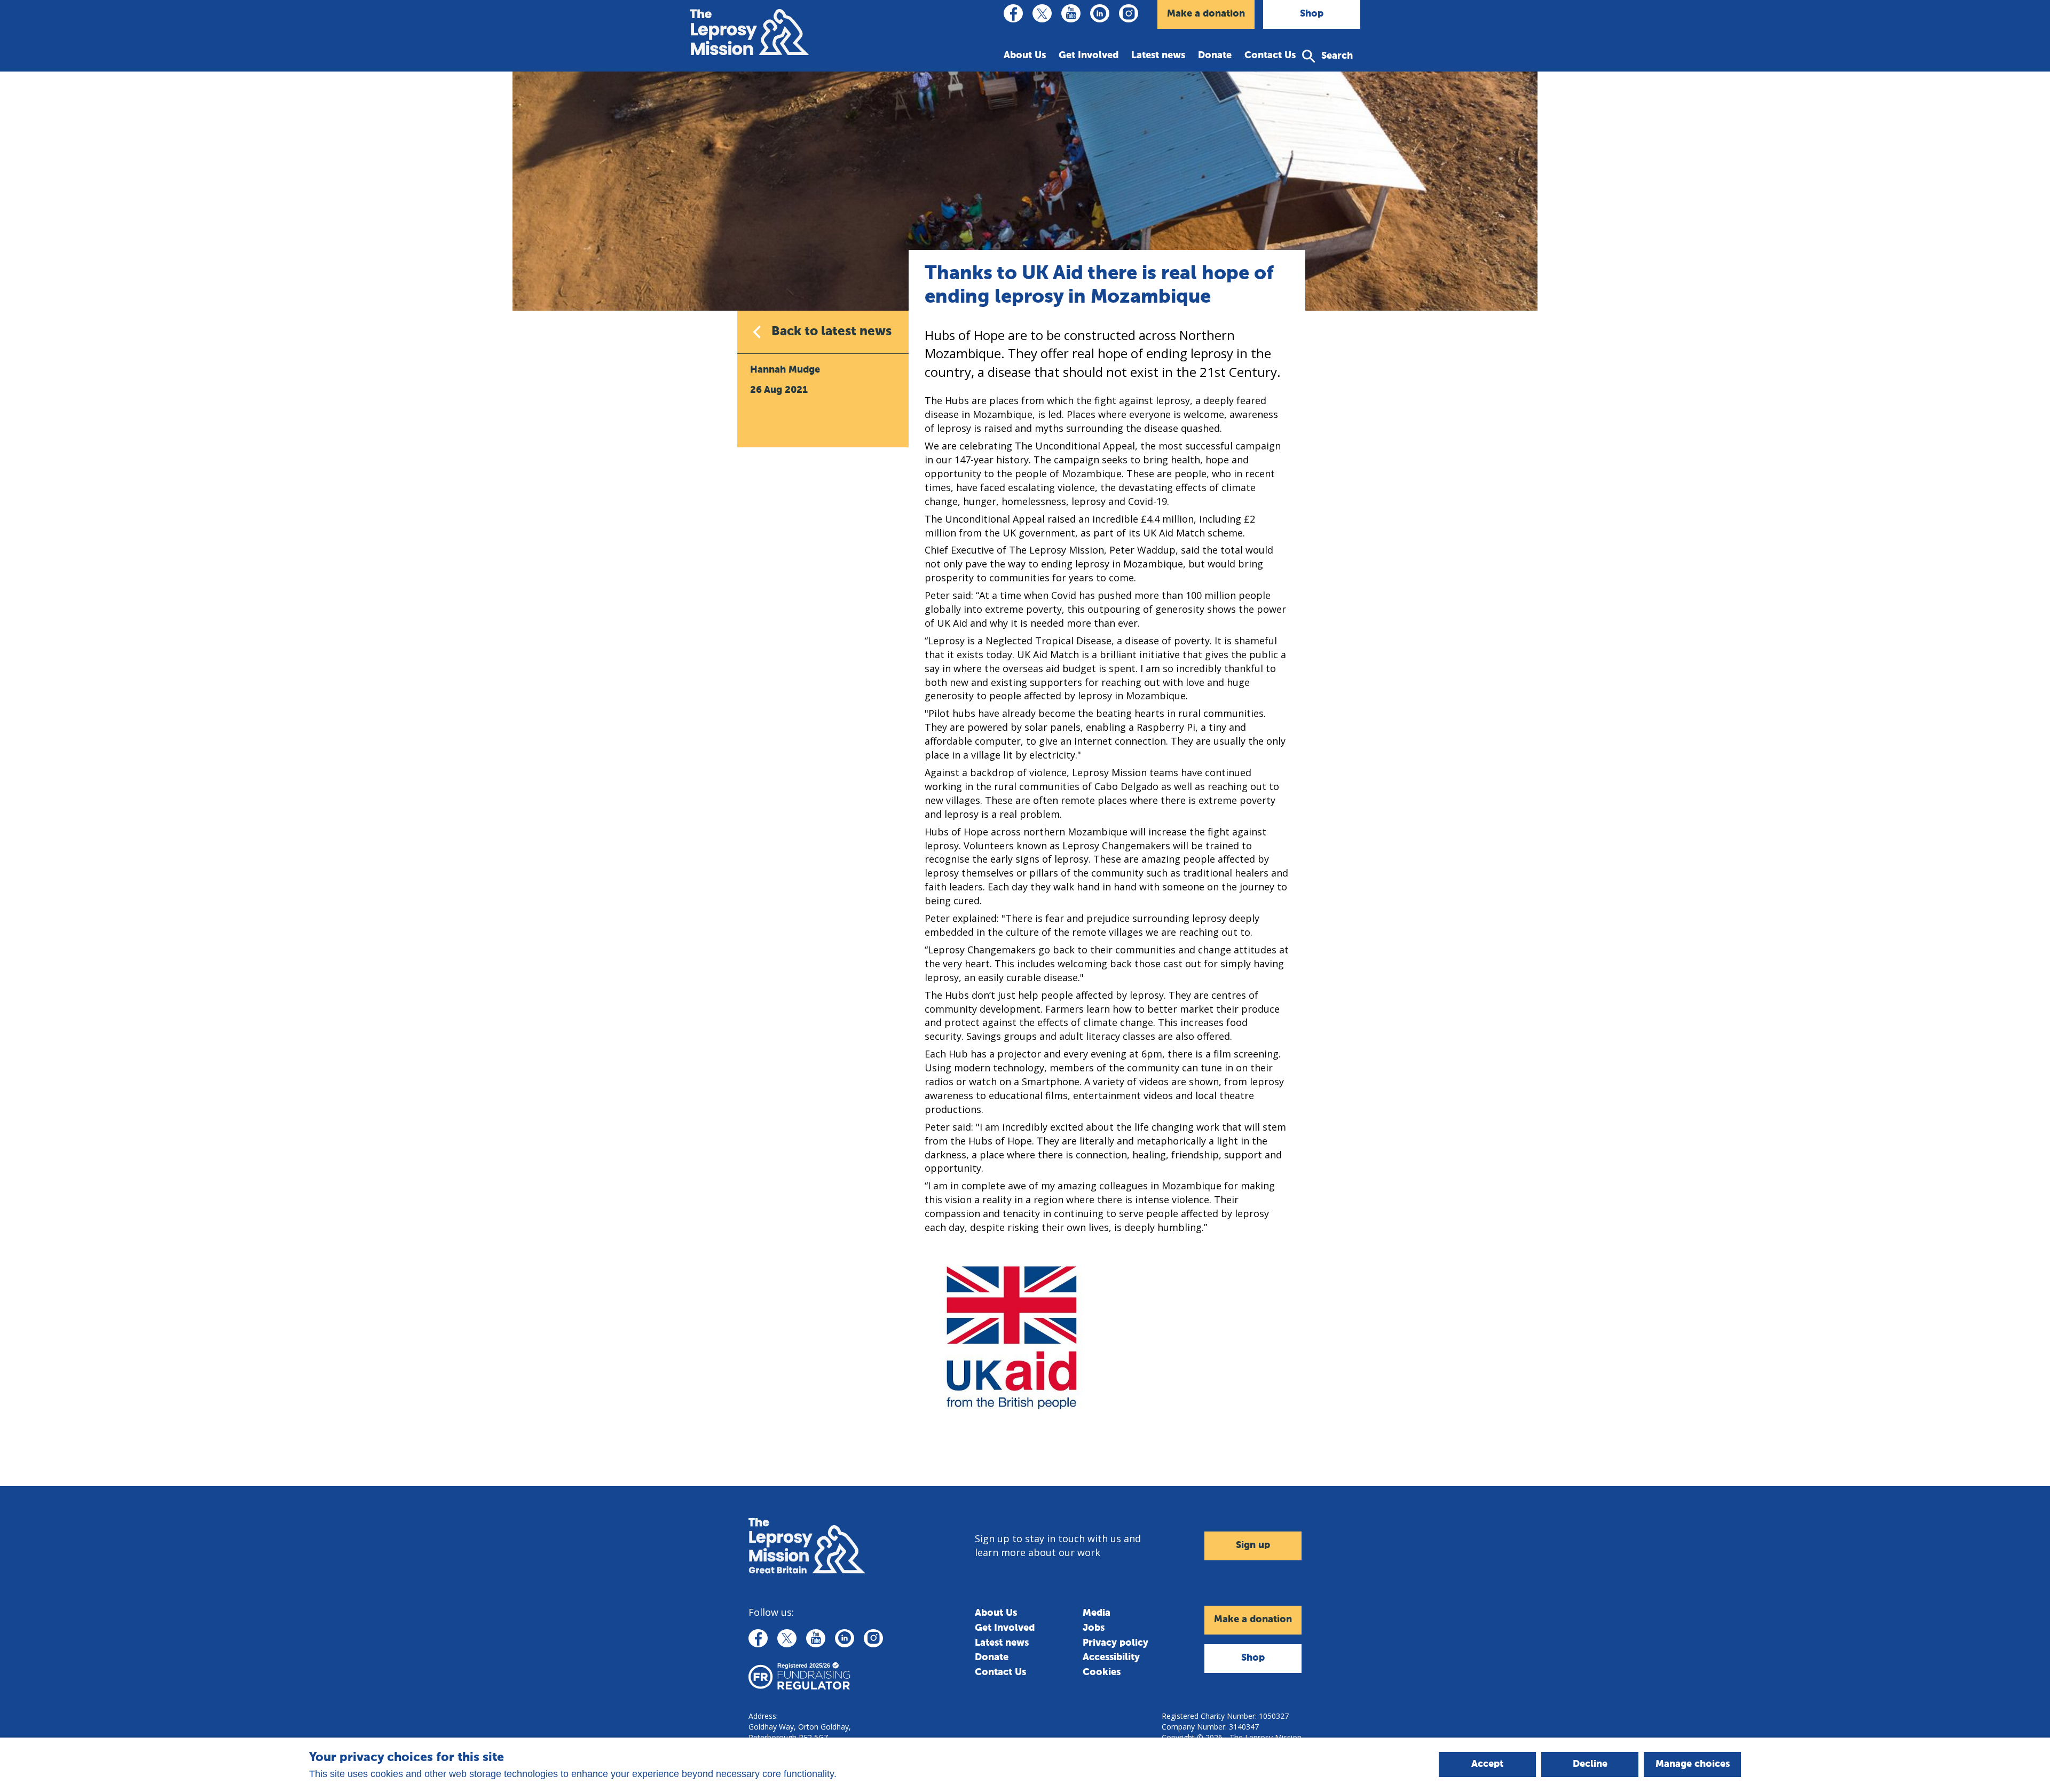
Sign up (1253, 1545)
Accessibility (1111, 1657)
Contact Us (1270, 56)
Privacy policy (1115, 1643)
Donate (1215, 56)
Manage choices (1693, 1764)
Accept (1487, 1764)
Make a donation (1206, 14)
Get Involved (1089, 56)
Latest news (1158, 56)
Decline (1590, 1764)
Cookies (1102, 1672)
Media (1097, 1613)
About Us (1025, 56)
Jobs (1094, 1628)
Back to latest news (831, 331)
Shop (1312, 14)
